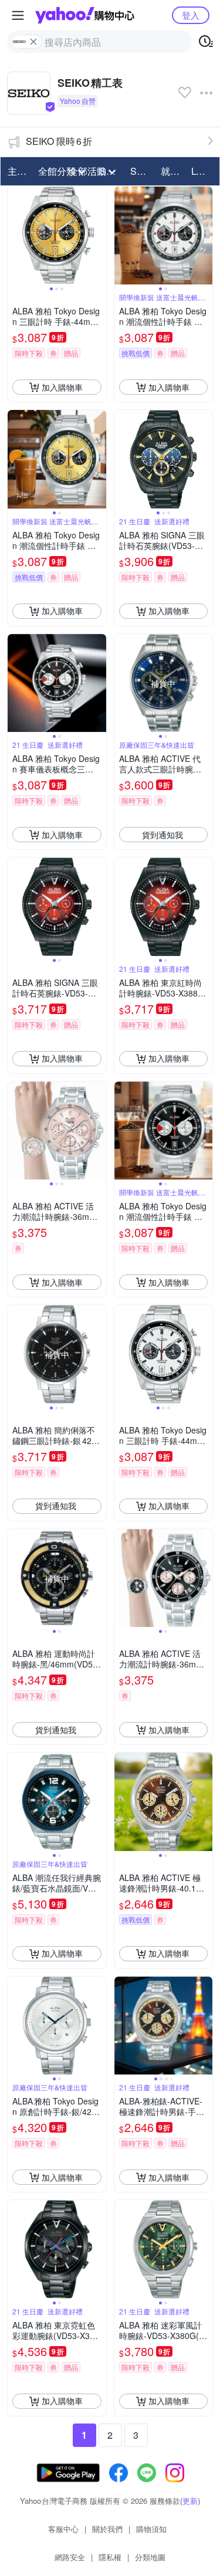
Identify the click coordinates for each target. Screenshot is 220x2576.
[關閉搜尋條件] (33, 42)
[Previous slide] (15, 236)
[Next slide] (99, 236)
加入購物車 (62, 387)
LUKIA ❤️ (203, 171)
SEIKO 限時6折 (59, 141)
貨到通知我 (163, 835)
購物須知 (151, 2529)
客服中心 (63, 2529)
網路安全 (70, 2557)
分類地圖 (150, 2557)
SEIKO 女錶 (142, 171)
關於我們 (107, 2529)
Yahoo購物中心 (85, 15)
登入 (191, 15)
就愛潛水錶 (172, 171)
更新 (190, 2501)
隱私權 (110, 2557)
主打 (17, 171)
